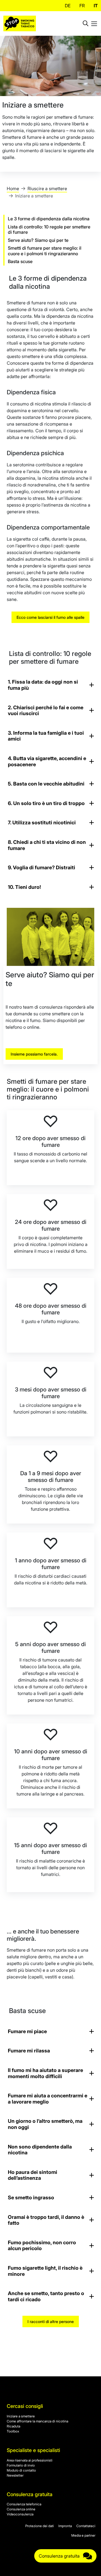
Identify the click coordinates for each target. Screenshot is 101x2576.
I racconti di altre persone (51, 2321)
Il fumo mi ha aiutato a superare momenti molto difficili (45, 2073)
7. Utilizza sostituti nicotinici (42, 823)
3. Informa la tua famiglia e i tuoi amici (46, 736)
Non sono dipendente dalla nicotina (40, 2150)
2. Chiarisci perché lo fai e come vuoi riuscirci (46, 711)
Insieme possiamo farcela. (34, 1054)
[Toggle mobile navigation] (94, 23)
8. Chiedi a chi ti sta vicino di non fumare (47, 845)
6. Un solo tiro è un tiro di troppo (46, 803)
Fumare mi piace (27, 2031)
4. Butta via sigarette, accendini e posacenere (47, 761)
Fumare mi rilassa (29, 2051)
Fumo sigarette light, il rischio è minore (45, 2271)
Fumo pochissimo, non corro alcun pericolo (42, 2246)
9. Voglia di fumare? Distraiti (42, 867)
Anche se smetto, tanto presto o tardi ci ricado (46, 2296)
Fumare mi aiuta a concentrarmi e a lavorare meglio (48, 2099)
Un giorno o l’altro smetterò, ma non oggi (45, 2124)
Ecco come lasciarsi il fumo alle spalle (50, 617)
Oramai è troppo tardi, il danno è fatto (46, 2220)
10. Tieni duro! (24, 887)
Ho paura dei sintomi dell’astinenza (33, 2175)
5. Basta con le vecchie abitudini (46, 784)
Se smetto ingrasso (31, 2197)
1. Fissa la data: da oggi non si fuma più (43, 685)
